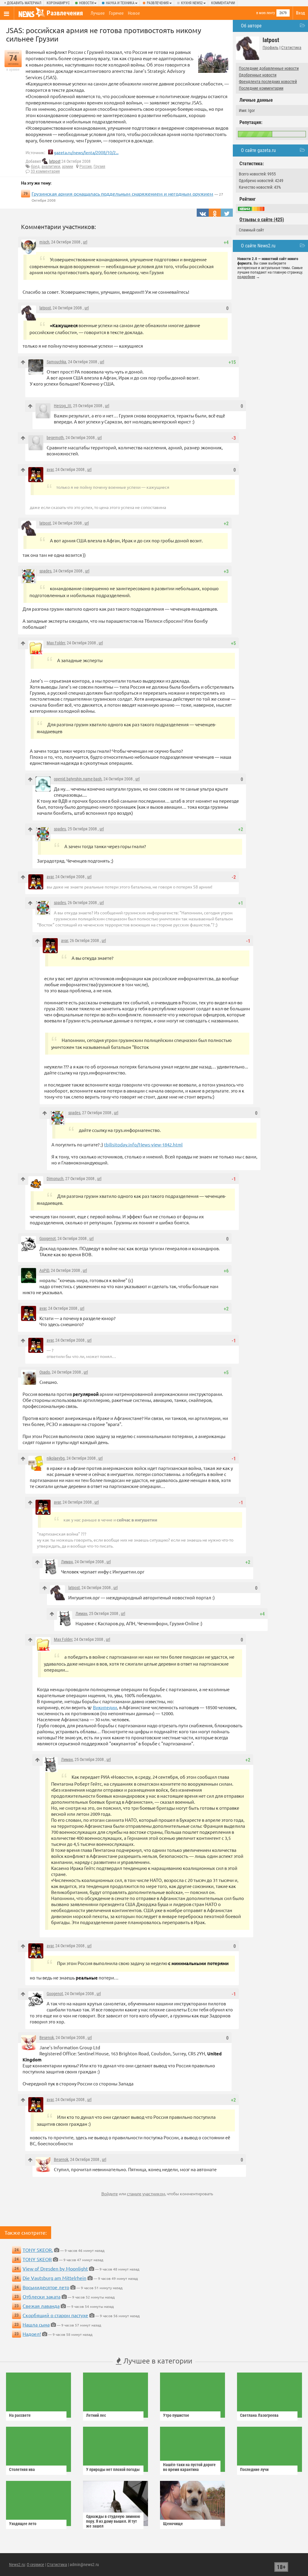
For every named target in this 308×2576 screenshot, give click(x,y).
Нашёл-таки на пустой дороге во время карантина (189, 2467)
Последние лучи (254, 2469)
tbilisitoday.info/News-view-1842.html (143, 1144)
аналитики (51, 166)
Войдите (110, 2193)
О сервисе (35, 2565)
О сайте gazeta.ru (258, 150)
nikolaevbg (56, 1458)
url (85, 242)
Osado (45, 1372)
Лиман (67, 1562)
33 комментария (45, 171)
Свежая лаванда (41, 2306)
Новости (86, 3)
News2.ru (17, 2565)
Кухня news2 (192, 3)
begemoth (55, 438)
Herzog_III (63, 406)
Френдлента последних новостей (268, 82)
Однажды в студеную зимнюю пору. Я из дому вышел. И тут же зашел (113, 2521)
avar (50, 470)
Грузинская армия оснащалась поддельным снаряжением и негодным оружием (122, 194)
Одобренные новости (258, 75)
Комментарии (223, 3)
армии (68, 166)
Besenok (47, 2038)
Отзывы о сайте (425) (262, 220)
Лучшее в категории (157, 2361)
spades (45, 571)
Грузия (99, 166)
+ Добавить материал (23, 3)
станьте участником (146, 2193)
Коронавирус (58, 3)
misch (44, 242)
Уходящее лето (23, 2524)
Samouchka (56, 362)
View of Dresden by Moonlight (55, 2268)
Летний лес (96, 2415)
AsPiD (44, 1270)
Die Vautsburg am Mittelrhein (54, 2278)
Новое (134, 13)
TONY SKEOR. (38, 2250)
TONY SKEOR (37, 2259)
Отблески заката (42, 2296)
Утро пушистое (176, 2415)
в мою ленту (266, 13)
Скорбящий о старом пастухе (55, 2315)
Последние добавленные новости (269, 68)
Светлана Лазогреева (259, 2415)
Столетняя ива (22, 2469)
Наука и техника (120, 3)
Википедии (105, 1707)
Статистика (291, 48)
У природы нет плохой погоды (113, 2469)
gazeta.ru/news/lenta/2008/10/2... (86, 152)
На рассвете (20, 2415)
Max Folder (56, 643)
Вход (300, 13)
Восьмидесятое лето (46, 2287)
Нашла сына (36, 2324)
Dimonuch (55, 1179)
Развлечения (158, 3)
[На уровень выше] (23, 362)
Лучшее (98, 13)
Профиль (271, 48)
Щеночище (173, 2524)
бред (35, 166)
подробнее (246, 277)
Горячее (116, 13)
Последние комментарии (261, 88)
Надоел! (32, 2334)
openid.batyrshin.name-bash (78, 779)
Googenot (48, 1238)
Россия (86, 166)
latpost (55, 161)
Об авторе (251, 26)
